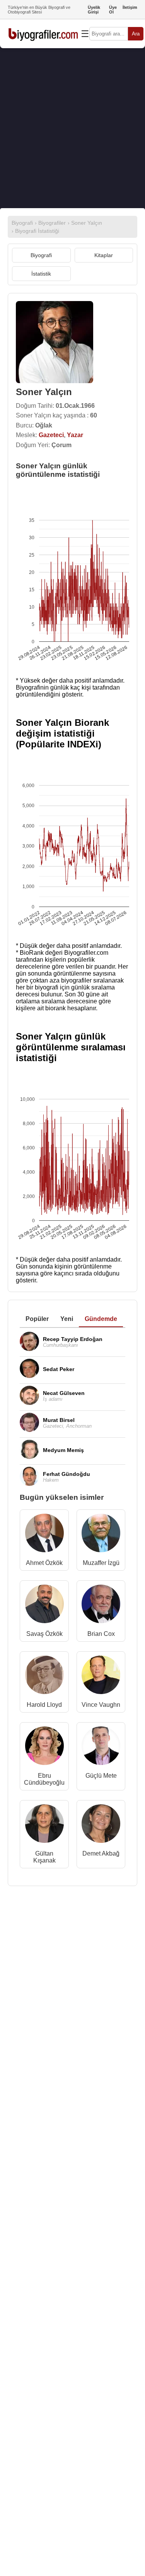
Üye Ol (113, 10)
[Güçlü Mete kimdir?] (101, 1747)
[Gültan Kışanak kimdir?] (44, 1825)
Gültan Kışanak (44, 1857)
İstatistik (41, 274)
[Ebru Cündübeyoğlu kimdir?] (44, 1747)
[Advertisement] (72, 128)
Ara (136, 34)
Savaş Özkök (44, 1634)
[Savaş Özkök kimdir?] (44, 1606)
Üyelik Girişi (94, 10)
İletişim (130, 7)
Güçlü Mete (101, 1776)
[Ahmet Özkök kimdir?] (44, 1535)
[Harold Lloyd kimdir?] (44, 1677)
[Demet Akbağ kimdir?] (101, 1825)
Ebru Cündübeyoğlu (44, 1779)
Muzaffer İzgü (101, 1563)
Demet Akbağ (101, 1853)
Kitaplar (104, 255)
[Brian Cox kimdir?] (101, 1606)
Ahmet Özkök (44, 1563)
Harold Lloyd (44, 1705)
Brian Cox (101, 1634)
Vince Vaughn (101, 1705)
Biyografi (41, 255)
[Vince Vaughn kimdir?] (101, 1677)
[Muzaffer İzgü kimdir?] (101, 1535)
